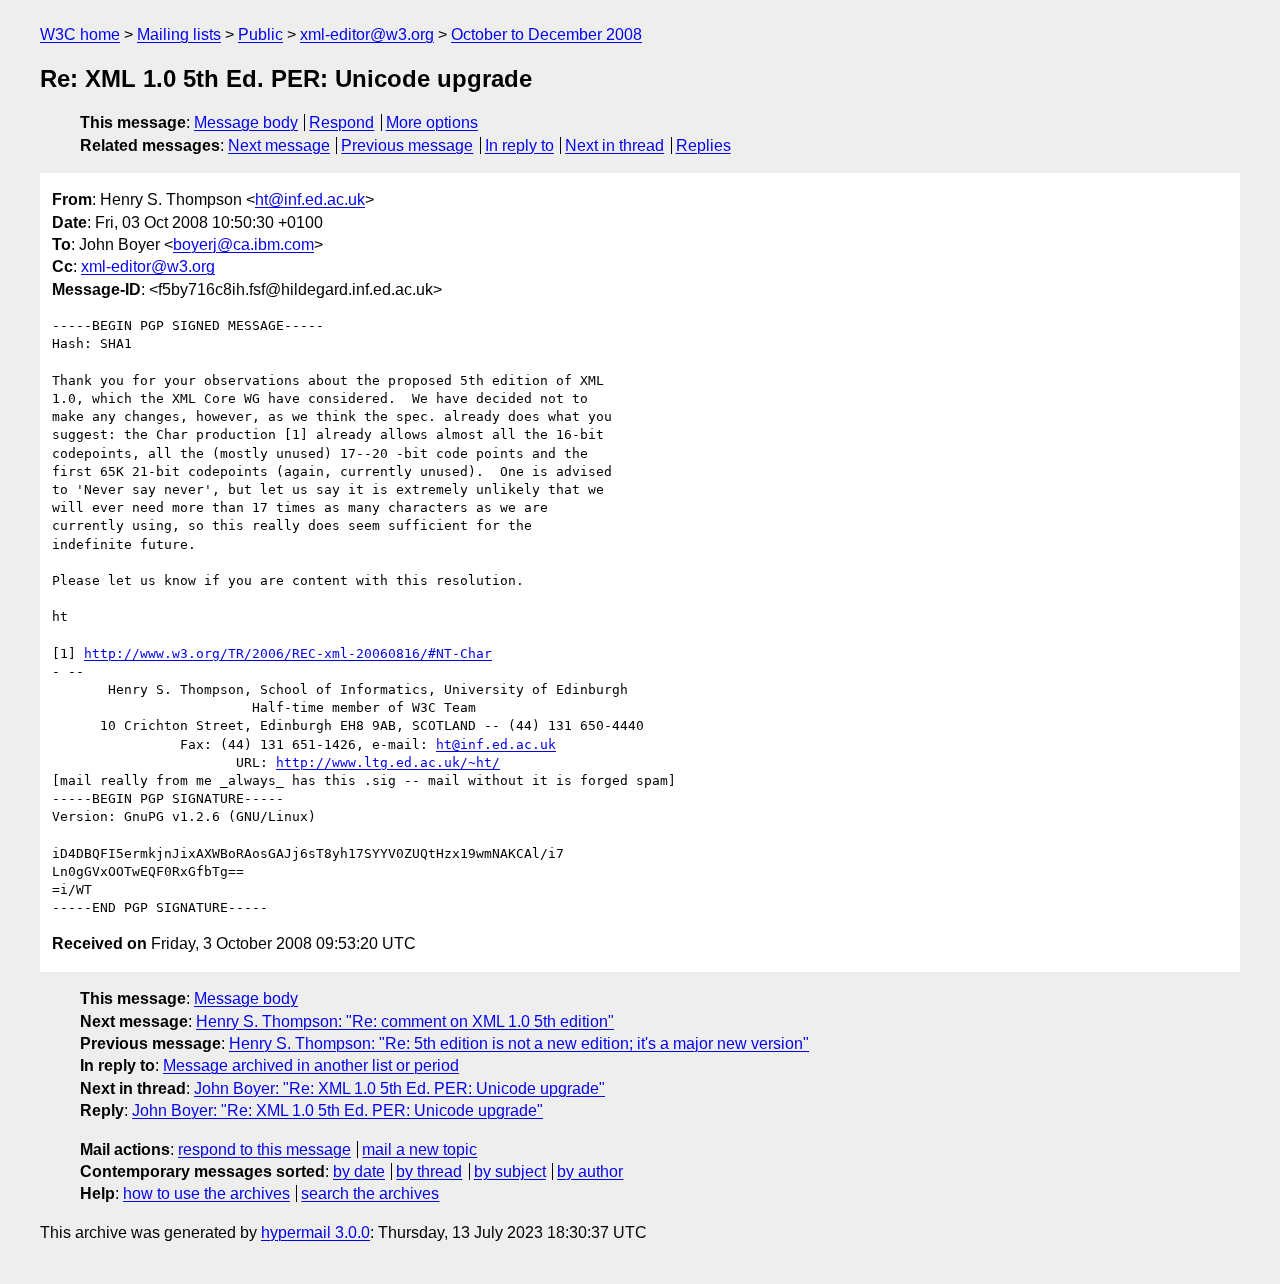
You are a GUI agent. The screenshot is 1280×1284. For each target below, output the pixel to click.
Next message (279, 145)
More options (432, 122)
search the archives (370, 1193)
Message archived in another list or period (311, 1065)
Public (260, 34)
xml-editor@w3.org (367, 34)
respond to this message (264, 1149)
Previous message (407, 145)
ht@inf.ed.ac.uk (310, 199)
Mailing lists (179, 34)
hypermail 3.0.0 (315, 1232)
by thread (429, 1171)
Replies (703, 145)
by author (590, 1171)
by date (359, 1171)
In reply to (519, 145)
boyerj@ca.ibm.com (243, 244)
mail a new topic (419, 1149)
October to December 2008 (546, 34)
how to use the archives (206, 1193)
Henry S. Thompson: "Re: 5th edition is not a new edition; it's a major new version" (519, 1043)
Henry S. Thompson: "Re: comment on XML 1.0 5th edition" (405, 1021)
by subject (510, 1171)
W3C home (80, 34)
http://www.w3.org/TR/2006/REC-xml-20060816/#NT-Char (288, 653)
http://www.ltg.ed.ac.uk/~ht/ (388, 762)
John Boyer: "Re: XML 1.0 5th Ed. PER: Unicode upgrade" (399, 1088)
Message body (246, 122)
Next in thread (614, 145)
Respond (341, 122)
